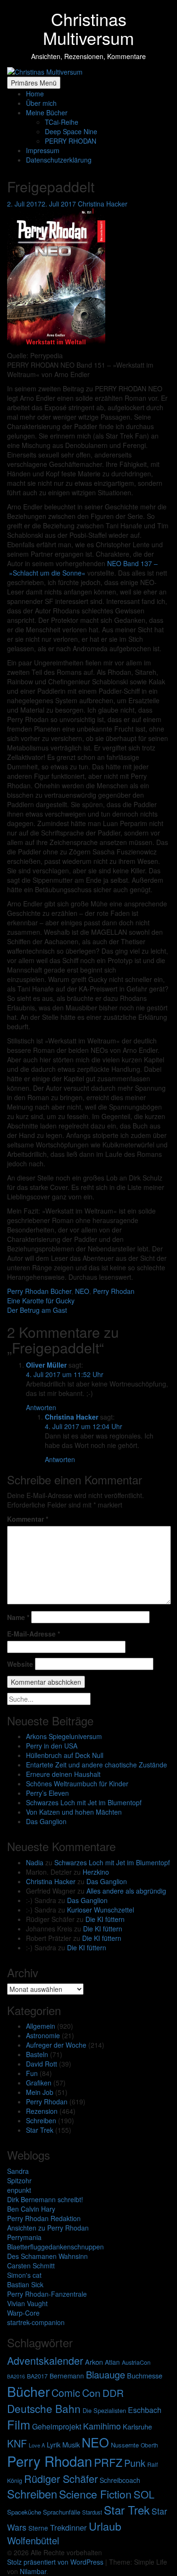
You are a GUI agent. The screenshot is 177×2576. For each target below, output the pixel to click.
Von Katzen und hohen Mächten (74, 1812)
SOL (144, 2494)
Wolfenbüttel (33, 2540)
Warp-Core (23, 2313)
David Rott (42, 2064)
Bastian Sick (25, 2284)
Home (35, 94)
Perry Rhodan (47, 2102)
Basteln (37, 2054)
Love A (37, 2445)
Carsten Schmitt (31, 2266)
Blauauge (105, 2374)
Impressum (43, 150)
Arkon (94, 2362)
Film (19, 2424)
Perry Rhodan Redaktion (44, 2218)
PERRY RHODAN (71, 141)
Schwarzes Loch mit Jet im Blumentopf (84, 1802)
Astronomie (43, 2035)
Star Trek (40, 2130)
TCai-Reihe (62, 122)
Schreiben (41, 2120)
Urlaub (105, 2526)
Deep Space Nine (71, 131)
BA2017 (37, 2376)
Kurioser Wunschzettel (101, 1910)
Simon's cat (24, 2275)
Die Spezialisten (104, 2410)
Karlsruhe (137, 2426)
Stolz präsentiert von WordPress (56, 2562)
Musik (71, 2444)
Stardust (92, 2512)
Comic (66, 2392)
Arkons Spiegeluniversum (64, 1736)
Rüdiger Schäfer (61, 2478)
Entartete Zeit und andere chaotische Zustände (97, 1765)
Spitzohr (19, 2180)
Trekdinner (68, 2527)
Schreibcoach (120, 2480)
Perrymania (24, 2237)
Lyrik (54, 2444)
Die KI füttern (105, 1919)
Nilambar (33, 2571)
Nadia (35, 1862)
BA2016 (16, 2376)
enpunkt (19, 2190)
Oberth (149, 2445)
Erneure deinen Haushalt (63, 1774)
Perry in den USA (52, 1746)
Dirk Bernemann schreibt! (45, 2199)
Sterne (38, 2528)
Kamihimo (102, 2426)
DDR (113, 2393)
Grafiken (39, 2083)
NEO (95, 2442)
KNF (17, 2443)
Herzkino (96, 1872)
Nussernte (125, 2445)
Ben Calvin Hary (31, 2209)
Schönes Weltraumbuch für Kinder (77, 1783)
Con (91, 2392)
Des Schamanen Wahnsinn (47, 2256)
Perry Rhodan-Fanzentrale (47, 2294)
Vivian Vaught (27, 2303)
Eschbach (145, 2410)
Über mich (41, 103)
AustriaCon (136, 2362)
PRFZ (108, 2462)
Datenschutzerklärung (59, 160)
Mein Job (40, 2092)
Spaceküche (24, 2512)
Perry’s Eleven (47, 1793)
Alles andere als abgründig (126, 1891)
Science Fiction (95, 2494)
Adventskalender (45, 2360)
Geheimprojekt (57, 2426)
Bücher (28, 2391)
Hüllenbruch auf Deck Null (65, 1755)
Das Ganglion (46, 1821)
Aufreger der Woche (56, 2045)
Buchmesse (145, 2375)
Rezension (42, 2111)
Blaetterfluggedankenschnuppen (55, 2247)
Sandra (18, 2171)
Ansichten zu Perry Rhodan (48, 2228)
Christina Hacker (51, 1881)
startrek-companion (36, 2322)
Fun (32, 2073)
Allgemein (41, 2026)
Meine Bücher (47, 112)
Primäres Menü (34, 83)
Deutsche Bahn (44, 2408)
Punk (135, 2463)
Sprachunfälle (62, 2512)
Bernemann (67, 2376)
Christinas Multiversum (88, 28)
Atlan (112, 2362)
